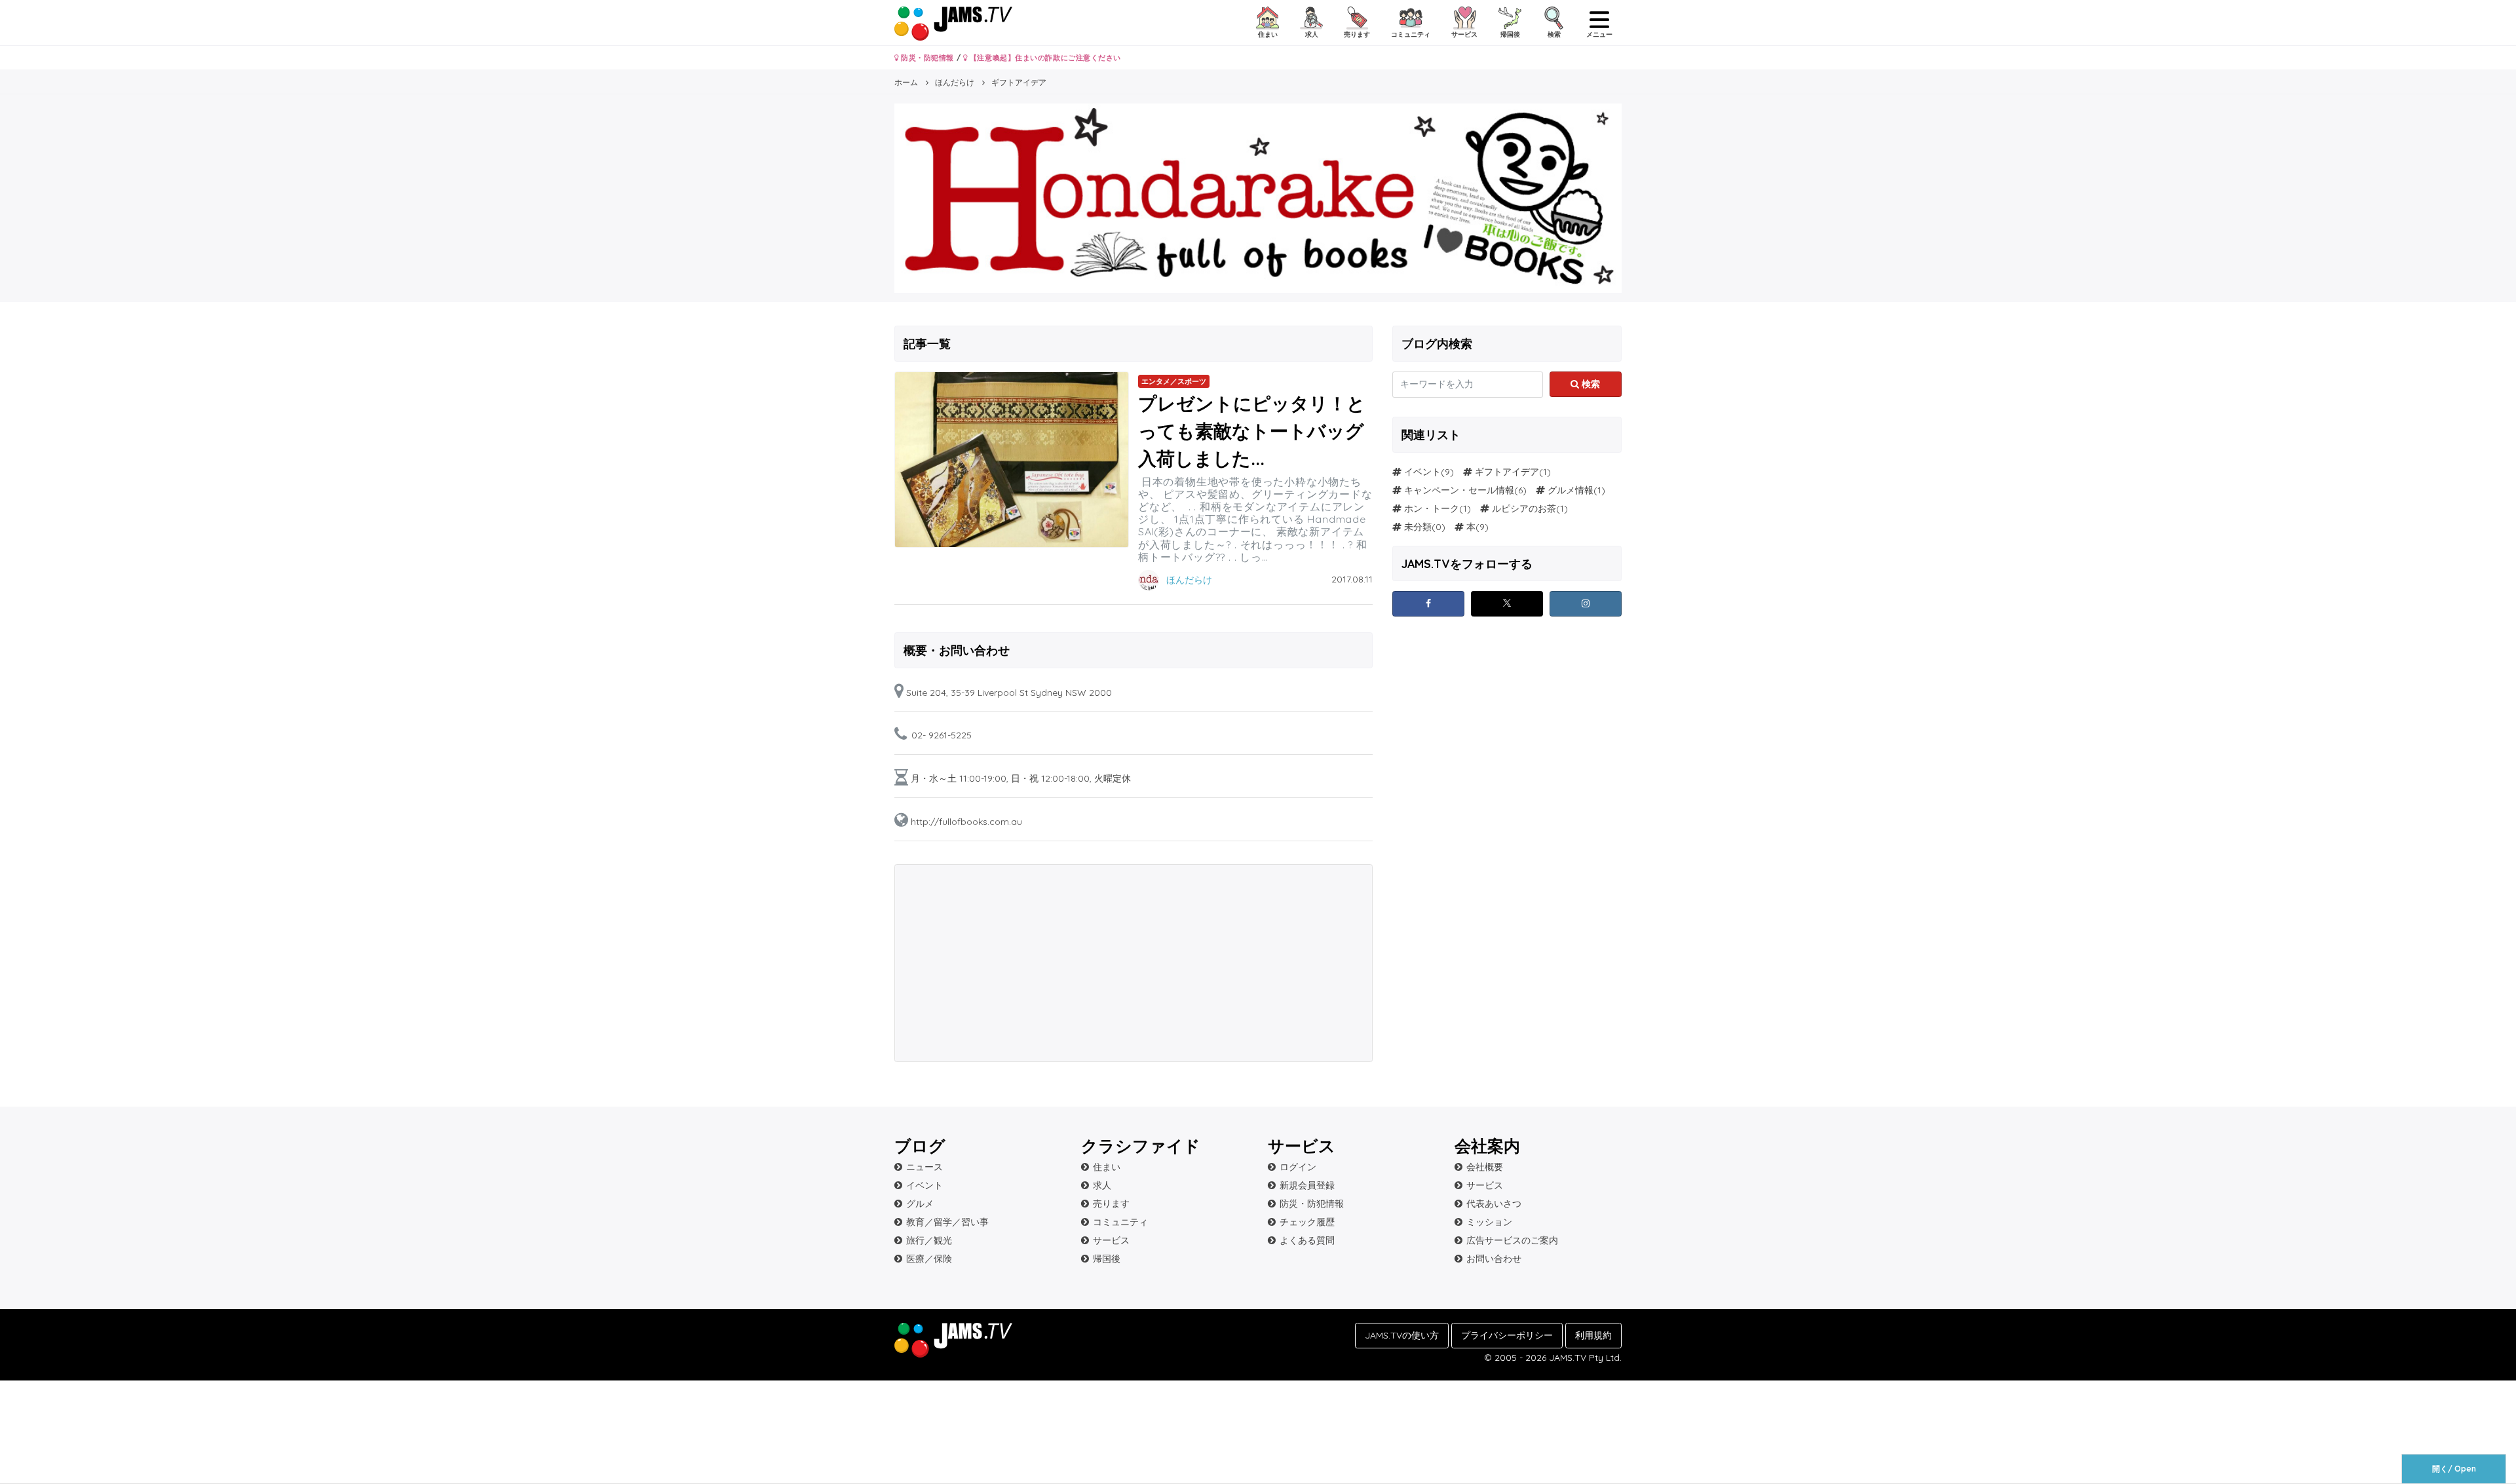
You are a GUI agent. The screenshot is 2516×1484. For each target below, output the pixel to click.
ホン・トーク (1432, 508)
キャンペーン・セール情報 (1459, 490)
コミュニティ (1120, 1222)
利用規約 (1593, 1335)
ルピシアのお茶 (1524, 508)
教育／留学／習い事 (947, 1222)
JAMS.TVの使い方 (1402, 1335)
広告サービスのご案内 (1512, 1240)
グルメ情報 (1571, 490)
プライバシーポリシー (1507, 1335)
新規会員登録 (1307, 1185)
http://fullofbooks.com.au (966, 822)
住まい (1107, 1167)
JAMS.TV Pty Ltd (1584, 1358)
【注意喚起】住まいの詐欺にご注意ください (1044, 58)
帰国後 (1107, 1259)
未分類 (1418, 527)
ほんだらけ (1189, 580)
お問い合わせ (1494, 1259)
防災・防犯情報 (926, 58)
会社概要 (1485, 1167)
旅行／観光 (929, 1240)
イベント (1422, 472)
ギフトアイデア (1507, 472)
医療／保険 (929, 1259)
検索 (1590, 384)
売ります (1111, 1204)
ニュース (924, 1167)
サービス (1111, 1240)
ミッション (1489, 1222)
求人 (1102, 1185)
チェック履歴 (1307, 1222)
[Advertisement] (1015, 963)
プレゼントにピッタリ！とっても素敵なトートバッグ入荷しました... (1252, 431)
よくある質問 (1307, 1240)
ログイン (1298, 1167)
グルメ (920, 1204)
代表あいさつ (1494, 1204)
